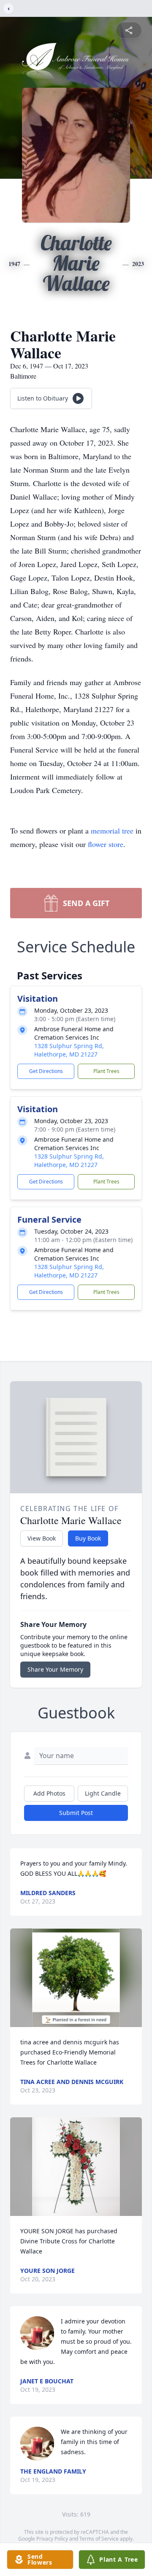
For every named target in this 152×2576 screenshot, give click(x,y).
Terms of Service (99, 2539)
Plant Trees (106, 1071)
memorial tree (112, 831)
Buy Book (88, 1538)
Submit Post (76, 1813)
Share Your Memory (55, 1669)
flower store (106, 844)
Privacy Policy (52, 2539)
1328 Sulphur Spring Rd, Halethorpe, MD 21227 (69, 1050)
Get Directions (46, 1071)
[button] (76, 1978)
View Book (42, 1538)
